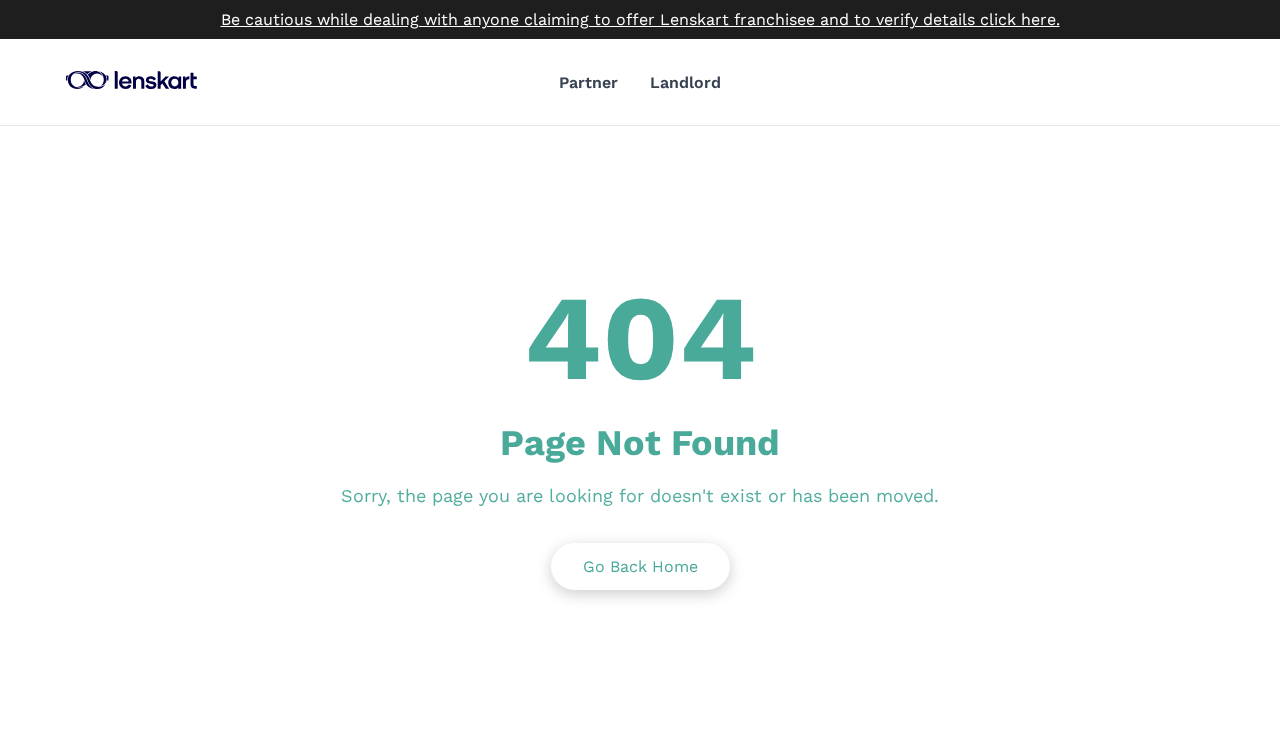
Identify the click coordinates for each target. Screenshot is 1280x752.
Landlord (685, 82)
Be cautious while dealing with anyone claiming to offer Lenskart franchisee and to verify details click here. (640, 19)
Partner (588, 82)
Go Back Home (640, 566)
